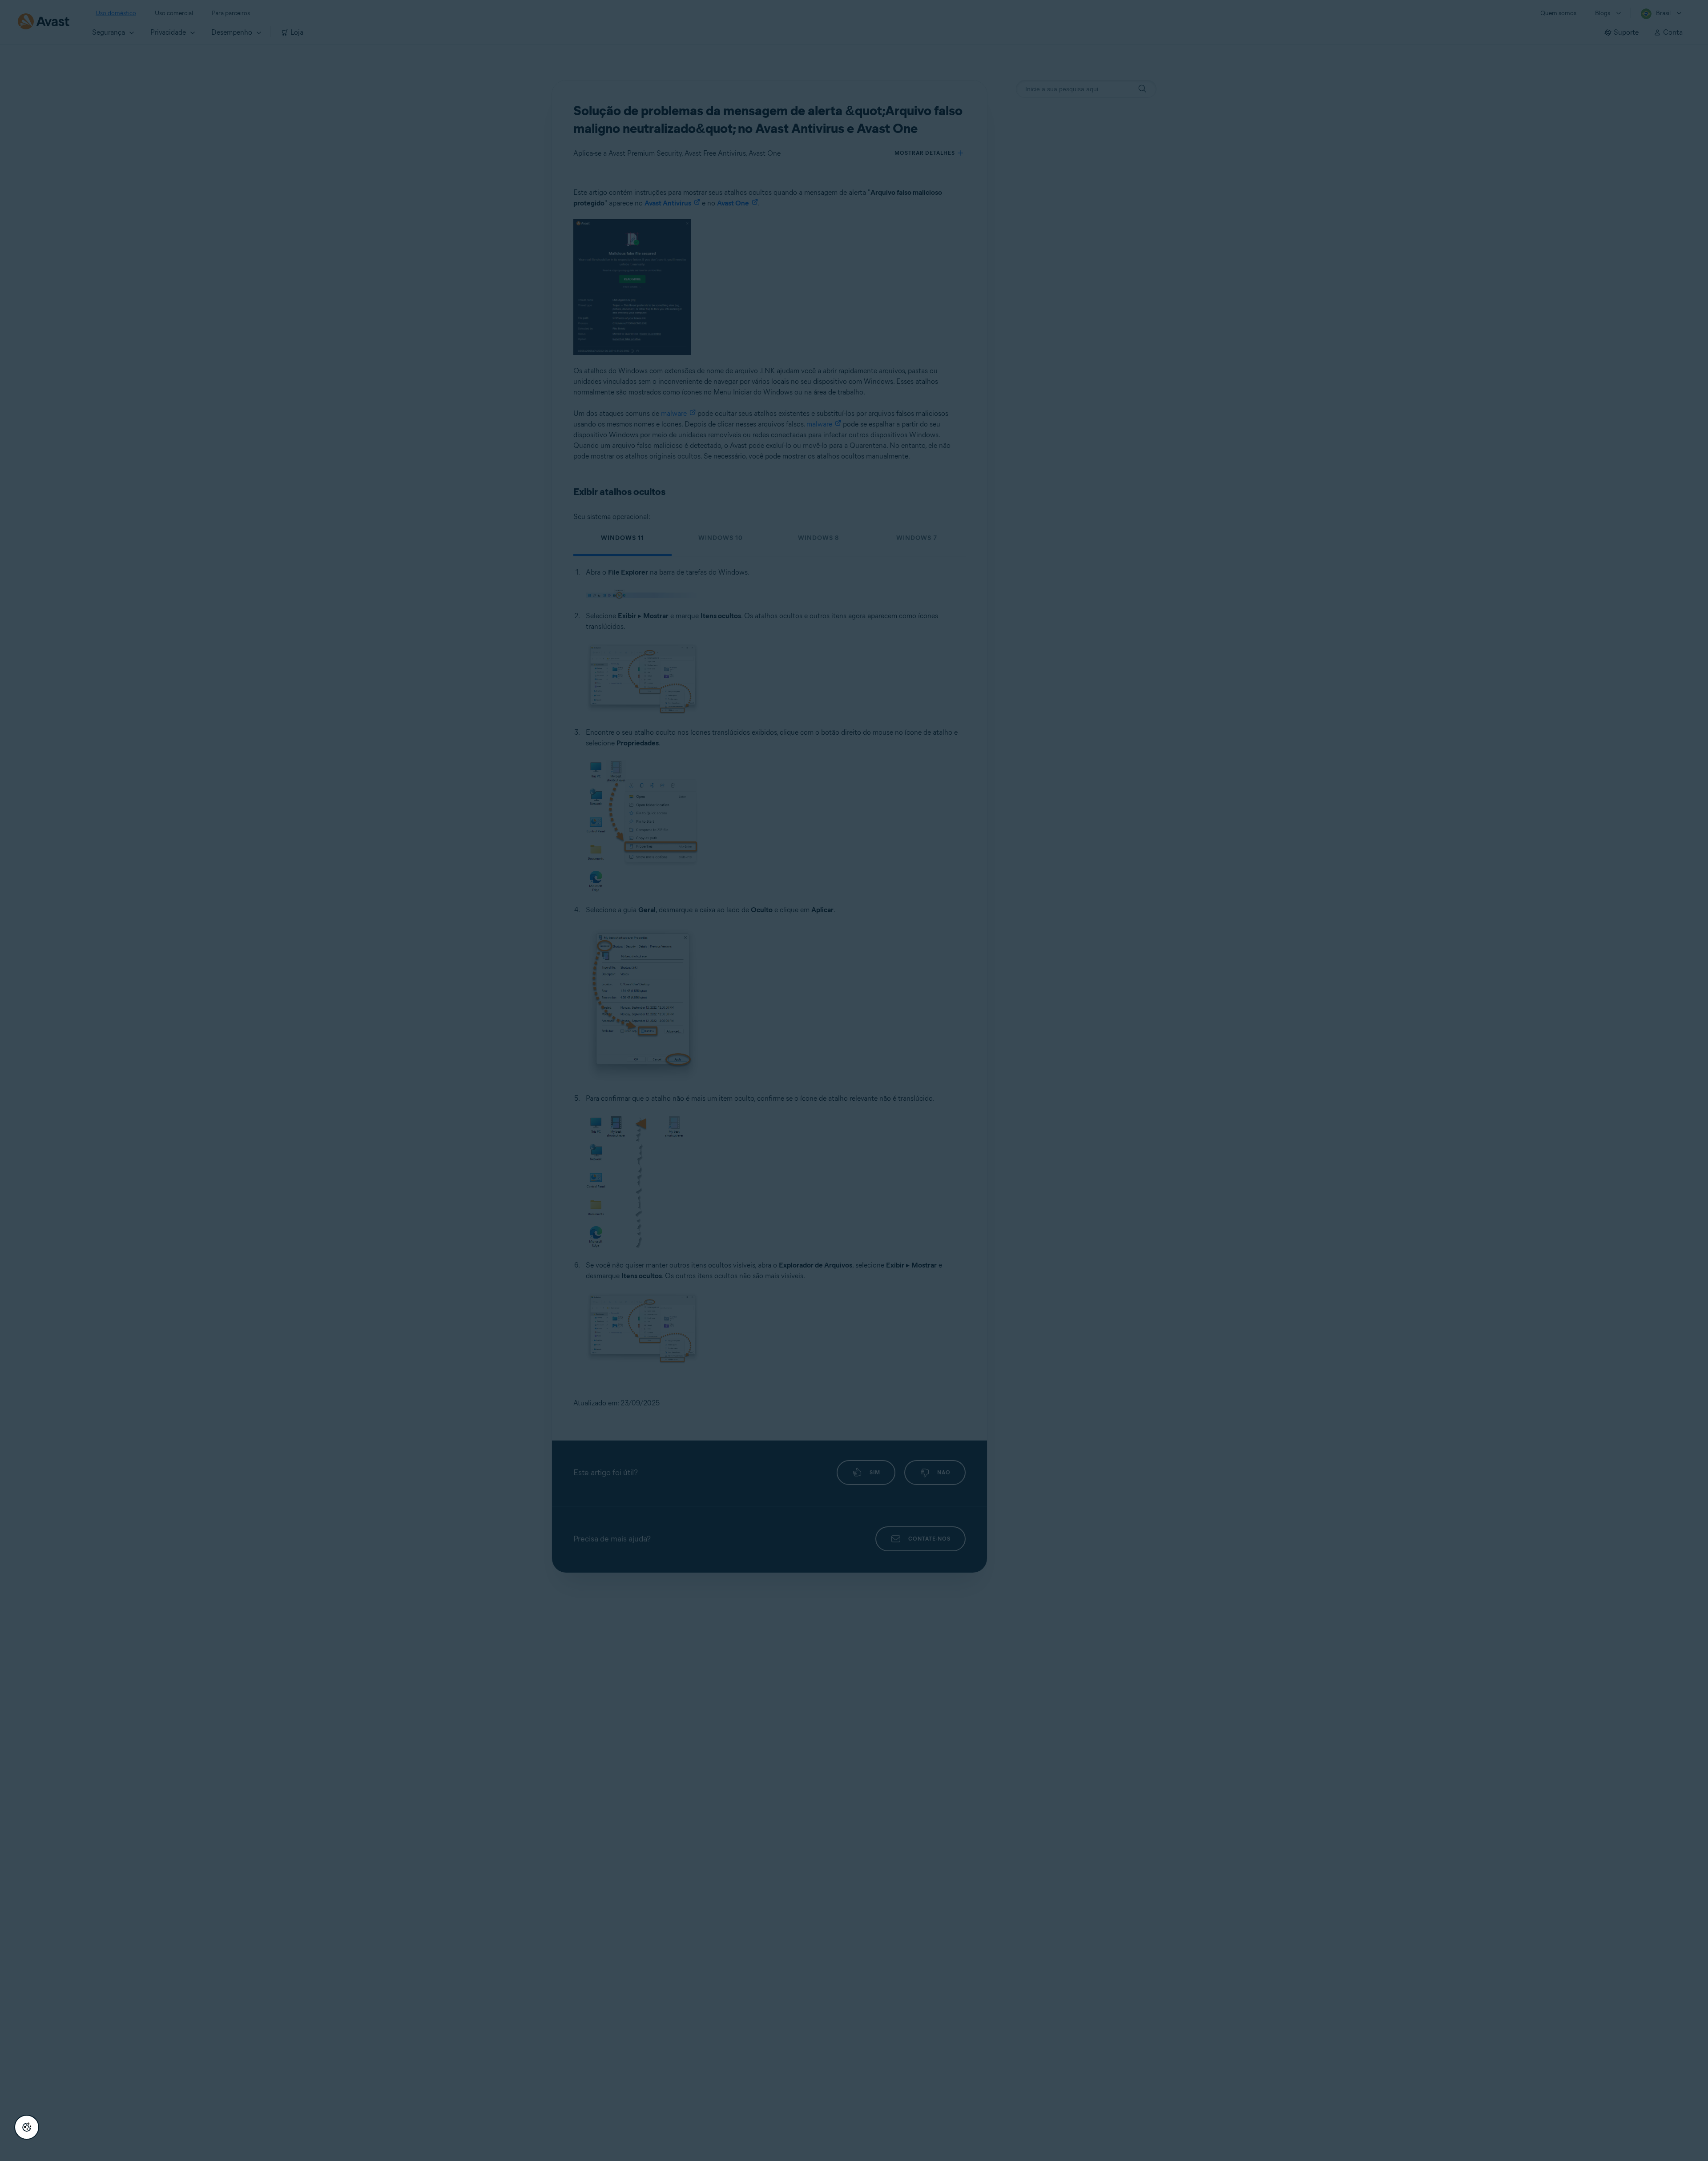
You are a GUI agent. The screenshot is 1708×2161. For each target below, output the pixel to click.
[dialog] (854, 1080)
